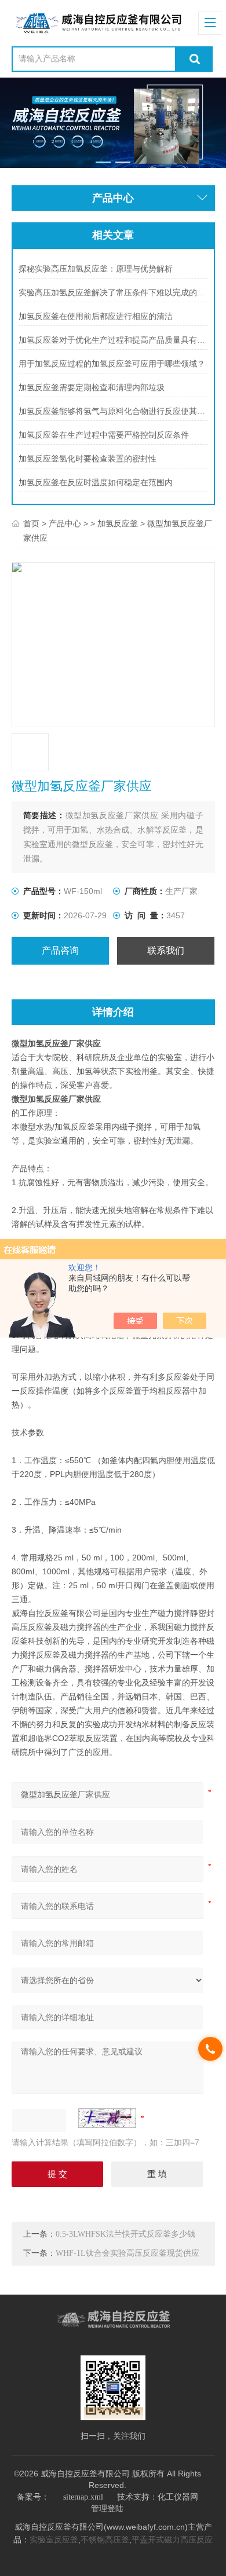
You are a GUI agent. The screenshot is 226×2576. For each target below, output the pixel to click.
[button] (103, 162)
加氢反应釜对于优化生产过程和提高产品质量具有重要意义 (113, 340)
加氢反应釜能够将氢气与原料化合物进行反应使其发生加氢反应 (113, 411)
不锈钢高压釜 (105, 2540)
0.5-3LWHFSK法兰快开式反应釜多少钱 (125, 2234)
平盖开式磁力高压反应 (172, 2540)
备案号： (33, 2497)
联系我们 (166, 950)
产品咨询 (60, 950)
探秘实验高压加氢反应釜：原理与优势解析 (96, 269)
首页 (31, 524)
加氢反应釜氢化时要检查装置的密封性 (88, 459)
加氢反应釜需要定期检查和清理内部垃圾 (92, 388)
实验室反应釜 (54, 2540)
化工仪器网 (178, 2497)
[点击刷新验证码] (107, 2118)
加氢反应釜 (118, 524)
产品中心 (65, 524)
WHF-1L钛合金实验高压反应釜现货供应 (127, 2253)
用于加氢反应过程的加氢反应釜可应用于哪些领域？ (112, 364)
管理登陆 (107, 2509)
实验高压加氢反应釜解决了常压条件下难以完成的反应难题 (113, 293)
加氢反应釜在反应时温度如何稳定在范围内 (96, 483)
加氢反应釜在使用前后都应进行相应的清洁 (96, 316)
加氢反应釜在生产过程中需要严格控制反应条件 (104, 435)
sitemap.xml (83, 2497)
